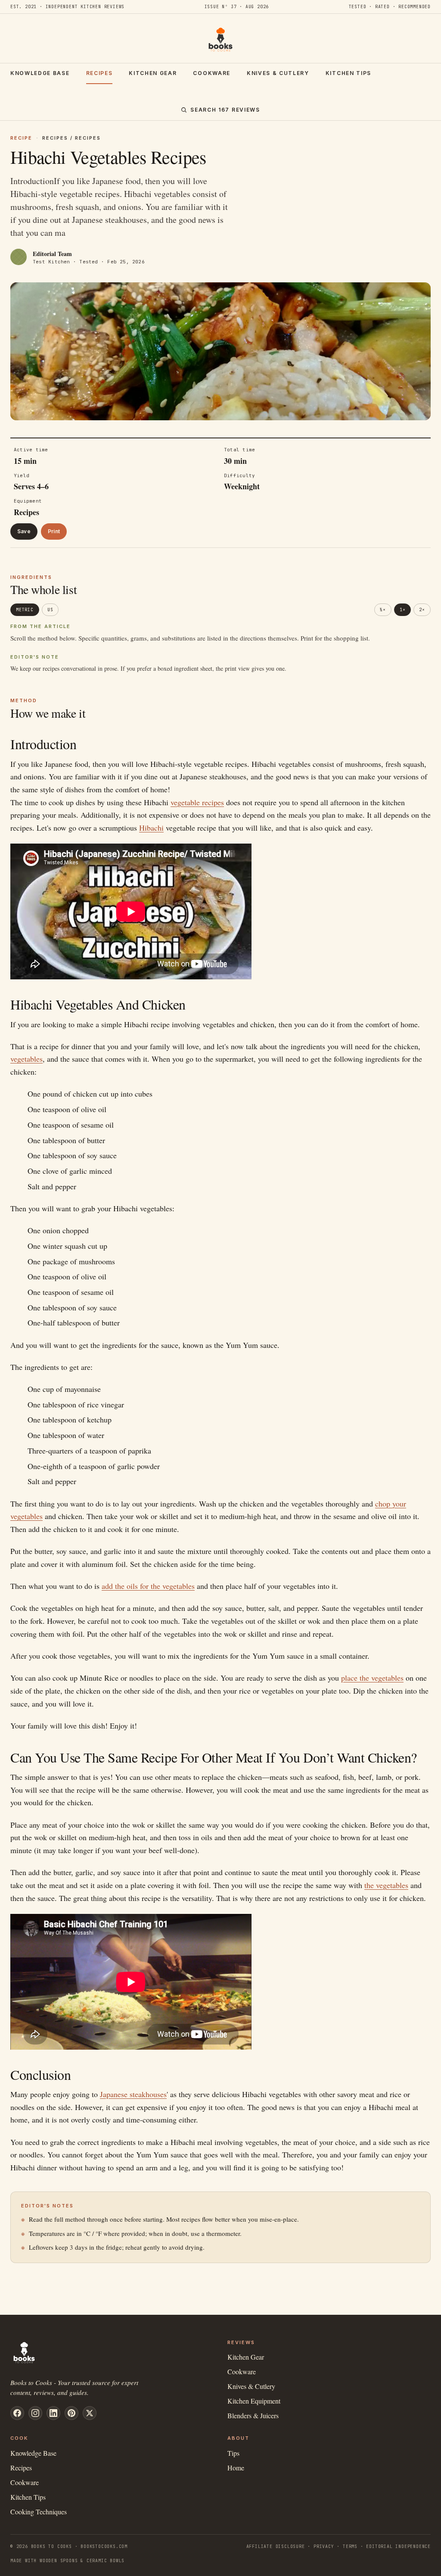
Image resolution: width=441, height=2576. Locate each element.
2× (422, 610)
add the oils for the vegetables (148, 1586)
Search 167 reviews (225, 110)
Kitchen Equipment (254, 2401)
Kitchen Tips (348, 73)
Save (24, 531)
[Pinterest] (71, 2413)
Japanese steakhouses (133, 2094)
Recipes (99, 73)
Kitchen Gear (153, 73)
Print (54, 531)
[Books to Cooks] (220, 40)
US (50, 610)
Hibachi (151, 828)
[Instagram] (35, 2413)
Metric (25, 610)
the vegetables (386, 1885)
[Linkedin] (53, 2413)
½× (383, 610)
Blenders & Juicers (253, 2415)
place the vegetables (372, 1678)
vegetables (26, 1059)
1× (403, 610)
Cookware (211, 73)
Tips (233, 2453)
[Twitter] (90, 2413)
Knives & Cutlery (278, 73)
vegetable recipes (197, 802)
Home (236, 2468)
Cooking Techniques (39, 2512)
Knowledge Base (40, 73)
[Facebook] (17, 2413)
